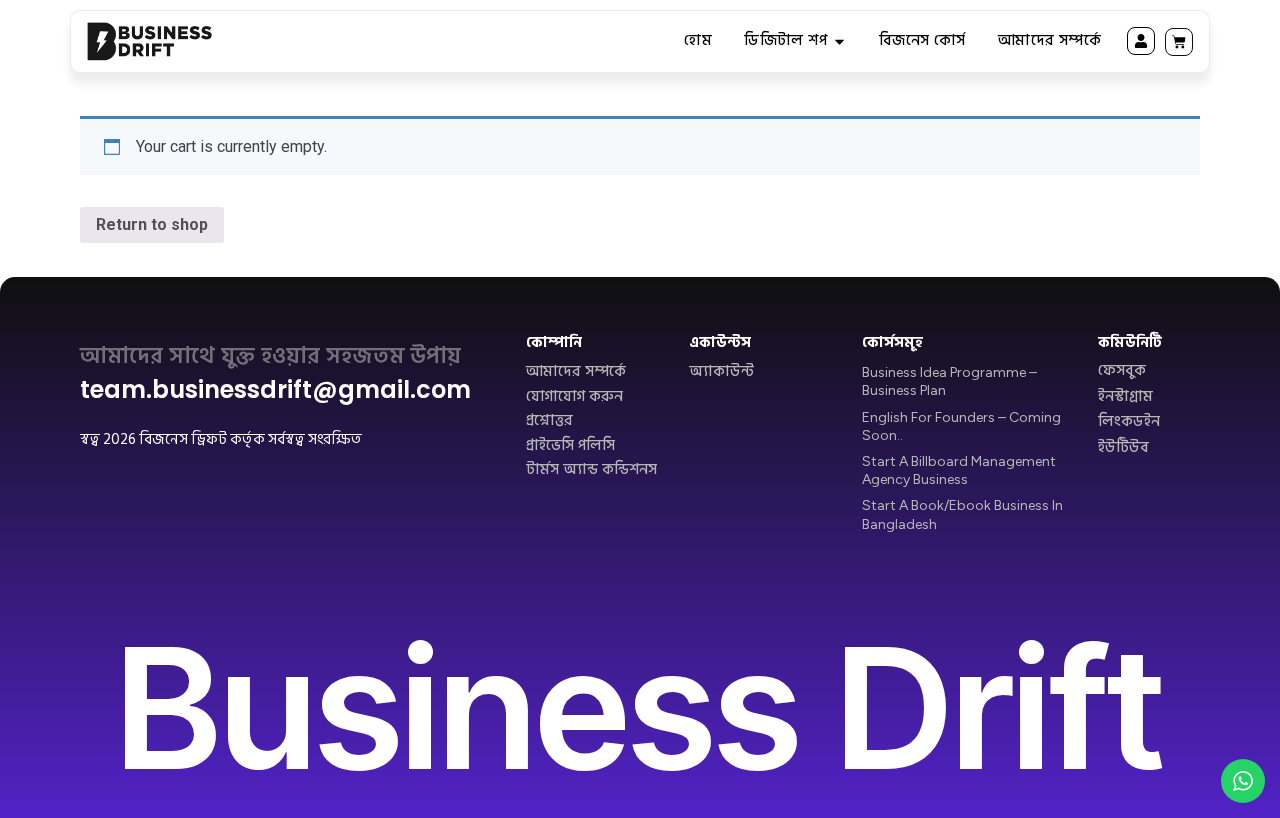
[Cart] (1179, 42)
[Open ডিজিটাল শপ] (839, 41)
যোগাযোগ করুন (574, 397)
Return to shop (152, 224)
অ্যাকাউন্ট (721, 372)
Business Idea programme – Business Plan (949, 381)
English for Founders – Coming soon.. (961, 426)
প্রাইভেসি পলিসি (570, 446)
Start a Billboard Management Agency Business (959, 470)
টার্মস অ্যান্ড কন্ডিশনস (591, 470)
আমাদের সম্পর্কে (576, 372)
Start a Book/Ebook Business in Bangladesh (962, 514)
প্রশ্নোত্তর (549, 421)
